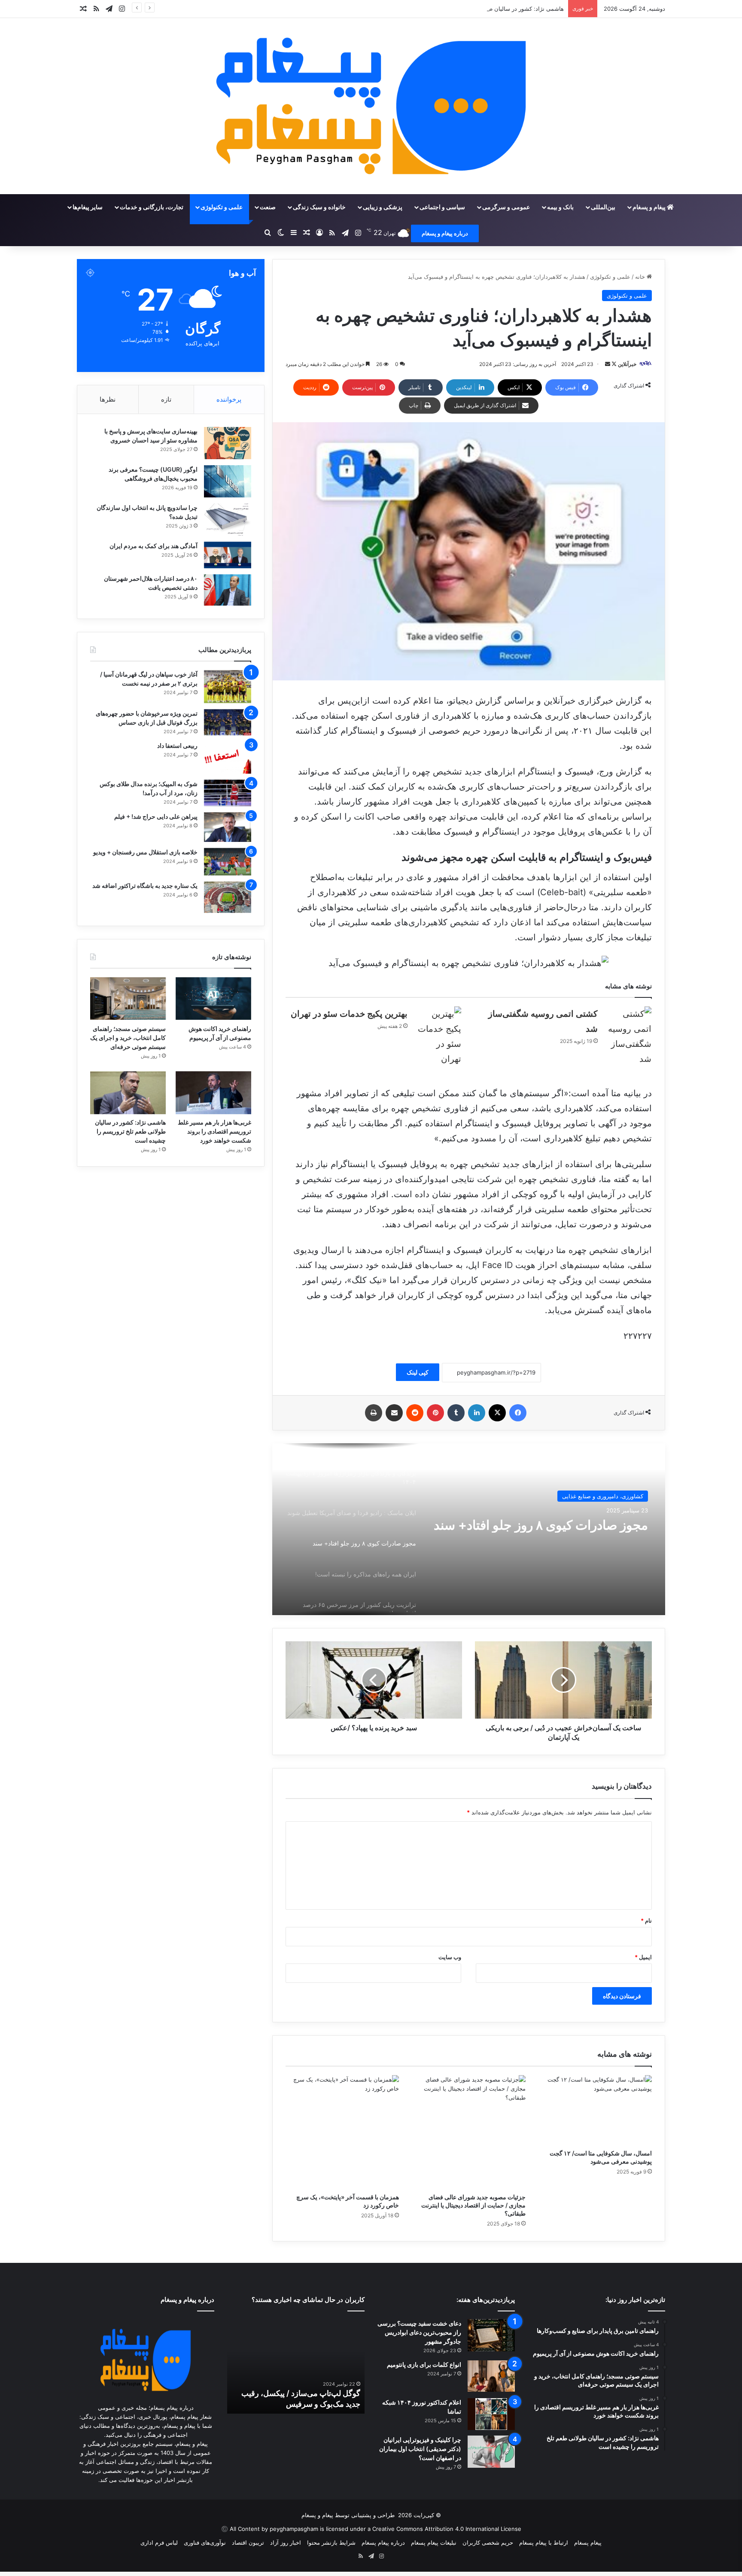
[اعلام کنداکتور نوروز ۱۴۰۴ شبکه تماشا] (491, 2414)
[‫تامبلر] (456, 1413)
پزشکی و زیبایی (383, 207)
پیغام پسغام (588, 2542)
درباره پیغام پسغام (383, 2542)
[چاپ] (374, 1413)
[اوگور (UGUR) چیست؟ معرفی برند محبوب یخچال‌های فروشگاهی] (228, 481)
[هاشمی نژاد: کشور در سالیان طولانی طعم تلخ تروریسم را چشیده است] (128, 1093)
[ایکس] (497, 1413)
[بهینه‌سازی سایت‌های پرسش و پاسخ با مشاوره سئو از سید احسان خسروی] (228, 443)
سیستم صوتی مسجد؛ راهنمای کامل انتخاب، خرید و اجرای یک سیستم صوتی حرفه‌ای (128, 1038)
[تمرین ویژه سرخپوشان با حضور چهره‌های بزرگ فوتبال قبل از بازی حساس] (228, 722)
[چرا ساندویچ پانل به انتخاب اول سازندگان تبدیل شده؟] (228, 520)
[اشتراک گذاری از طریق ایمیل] (394, 1413)
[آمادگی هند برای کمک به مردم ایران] (228, 555)
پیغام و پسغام (650, 207)
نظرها (108, 399)
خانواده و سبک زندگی (319, 207)
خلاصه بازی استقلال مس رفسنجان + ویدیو (145, 852)
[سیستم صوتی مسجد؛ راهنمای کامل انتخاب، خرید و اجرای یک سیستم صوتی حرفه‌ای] (128, 998)
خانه (641, 277)
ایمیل (643, 1957)
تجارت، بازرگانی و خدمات (152, 207)
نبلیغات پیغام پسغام (434, 2542)
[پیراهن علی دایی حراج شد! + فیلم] (228, 827)
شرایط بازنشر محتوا (331, 2542)
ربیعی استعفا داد (177, 745)
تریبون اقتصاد (248, 2542)
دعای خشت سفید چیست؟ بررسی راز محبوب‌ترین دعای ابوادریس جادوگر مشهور (419, 2332)
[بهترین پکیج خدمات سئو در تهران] (438, 1036)
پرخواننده (229, 399)
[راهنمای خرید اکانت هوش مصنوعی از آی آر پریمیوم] (213, 998)
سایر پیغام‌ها (88, 207)
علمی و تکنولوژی (222, 207)
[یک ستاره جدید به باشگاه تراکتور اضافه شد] (228, 897)
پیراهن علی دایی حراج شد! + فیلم (156, 816)
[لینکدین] (477, 1413)
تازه (166, 399)
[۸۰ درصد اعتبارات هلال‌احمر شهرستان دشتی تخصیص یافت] (228, 590)
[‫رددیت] (415, 1413)
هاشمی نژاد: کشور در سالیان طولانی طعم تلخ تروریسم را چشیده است (479, 9)
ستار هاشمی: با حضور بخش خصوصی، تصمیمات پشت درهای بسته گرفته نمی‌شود (300, 2393)
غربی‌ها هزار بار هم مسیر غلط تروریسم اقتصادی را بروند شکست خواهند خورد (214, 1131)
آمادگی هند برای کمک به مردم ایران (154, 546)
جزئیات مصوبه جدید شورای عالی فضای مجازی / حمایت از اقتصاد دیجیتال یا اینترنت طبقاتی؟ (473, 2205)
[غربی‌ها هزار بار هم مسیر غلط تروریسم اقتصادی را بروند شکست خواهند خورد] (213, 1093)
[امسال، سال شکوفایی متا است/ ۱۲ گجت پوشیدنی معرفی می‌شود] (595, 2110)
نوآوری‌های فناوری (205, 2542)
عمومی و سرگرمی (506, 207)
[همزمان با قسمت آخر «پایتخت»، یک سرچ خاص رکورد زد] (342, 2132)
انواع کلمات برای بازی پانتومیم (424, 2364)
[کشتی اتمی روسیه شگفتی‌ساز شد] (628, 1036)
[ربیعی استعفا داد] (228, 758)
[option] (468, 1529)
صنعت (268, 207)
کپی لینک (418, 1372)
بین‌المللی (603, 207)
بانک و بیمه (560, 207)
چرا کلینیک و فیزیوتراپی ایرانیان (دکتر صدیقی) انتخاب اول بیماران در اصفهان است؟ (420, 2449)
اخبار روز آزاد (286, 2542)
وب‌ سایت (450, 1957)
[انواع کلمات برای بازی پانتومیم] (491, 2376)
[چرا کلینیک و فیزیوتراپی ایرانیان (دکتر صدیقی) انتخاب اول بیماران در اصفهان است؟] (491, 2452)
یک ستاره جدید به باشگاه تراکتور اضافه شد (145, 886)
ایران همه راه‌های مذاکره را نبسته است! (543, 1528)
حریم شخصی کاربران (488, 2542)
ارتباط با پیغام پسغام (544, 2542)
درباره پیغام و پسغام (445, 233)
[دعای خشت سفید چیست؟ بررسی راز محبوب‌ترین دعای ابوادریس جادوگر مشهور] (491, 2335)
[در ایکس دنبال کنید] (613, 364)
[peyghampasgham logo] (371, 106)
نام (646, 1921)
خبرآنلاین (627, 364)
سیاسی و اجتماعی (442, 207)
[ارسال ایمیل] (608, 364)
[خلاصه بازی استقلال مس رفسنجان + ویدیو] (228, 862)
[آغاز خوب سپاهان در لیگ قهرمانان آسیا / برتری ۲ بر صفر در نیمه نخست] (228, 687)
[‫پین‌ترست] (435, 1413)
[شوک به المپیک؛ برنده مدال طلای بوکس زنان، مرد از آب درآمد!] (228, 793)
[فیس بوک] (518, 1413)
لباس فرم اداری (159, 2542)
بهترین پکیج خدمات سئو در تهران (349, 1014)
